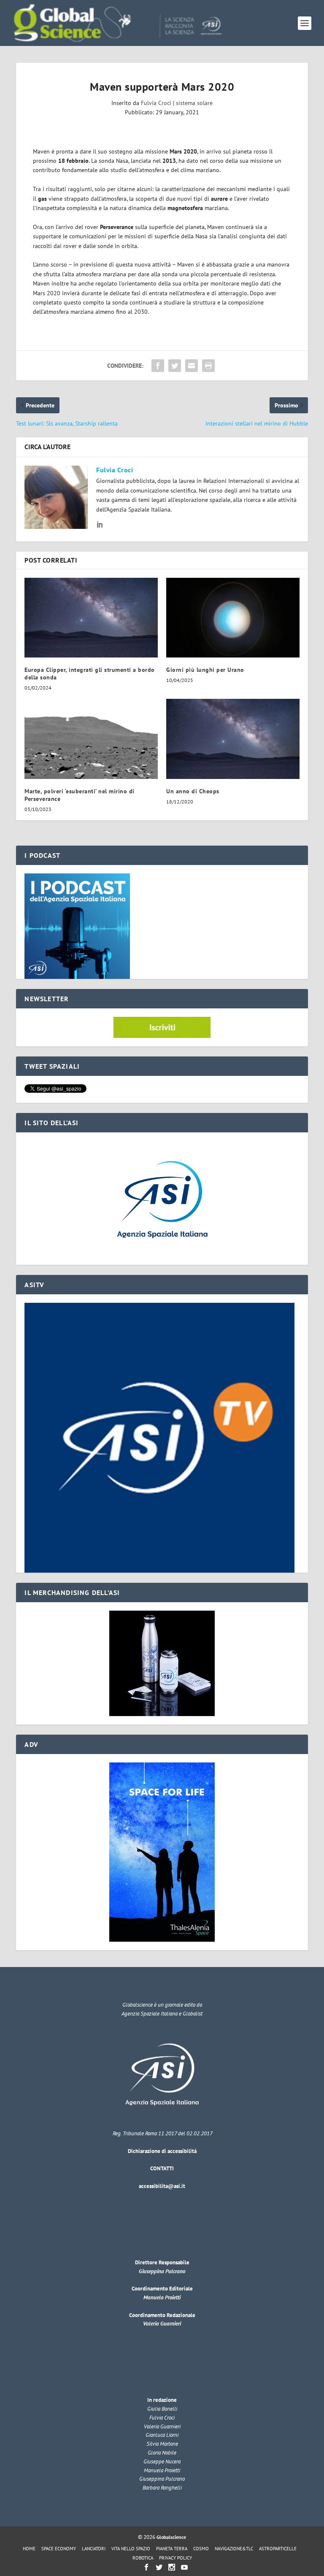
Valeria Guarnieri (162, 2324)
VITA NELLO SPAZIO (131, 2549)
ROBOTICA (143, 2558)
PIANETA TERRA (172, 2549)
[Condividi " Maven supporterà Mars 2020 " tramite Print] (208, 366)
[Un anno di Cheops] (233, 739)
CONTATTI (162, 2168)
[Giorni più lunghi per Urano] (233, 618)
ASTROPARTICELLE (278, 2549)
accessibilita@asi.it (162, 2186)
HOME (29, 2549)
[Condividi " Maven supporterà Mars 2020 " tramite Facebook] (158, 366)
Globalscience (171, 2537)
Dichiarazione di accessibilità (162, 2151)
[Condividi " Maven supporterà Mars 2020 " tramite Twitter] (175, 366)
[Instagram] (172, 2567)
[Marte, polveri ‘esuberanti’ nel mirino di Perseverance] (91, 739)
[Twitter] (159, 2567)
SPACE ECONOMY (59, 2549)
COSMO (201, 2549)
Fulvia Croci (156, 103)
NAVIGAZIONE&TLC (234, 2549)
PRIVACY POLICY (175, 2558)
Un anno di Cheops (193, 791)
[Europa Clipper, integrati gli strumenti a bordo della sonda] (91, 618)
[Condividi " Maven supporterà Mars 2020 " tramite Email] (192, 366)
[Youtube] (184, 2567)
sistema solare (194, 103)
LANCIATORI (94, 2549)
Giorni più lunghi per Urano (205, 670)
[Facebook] (146, 2567)
